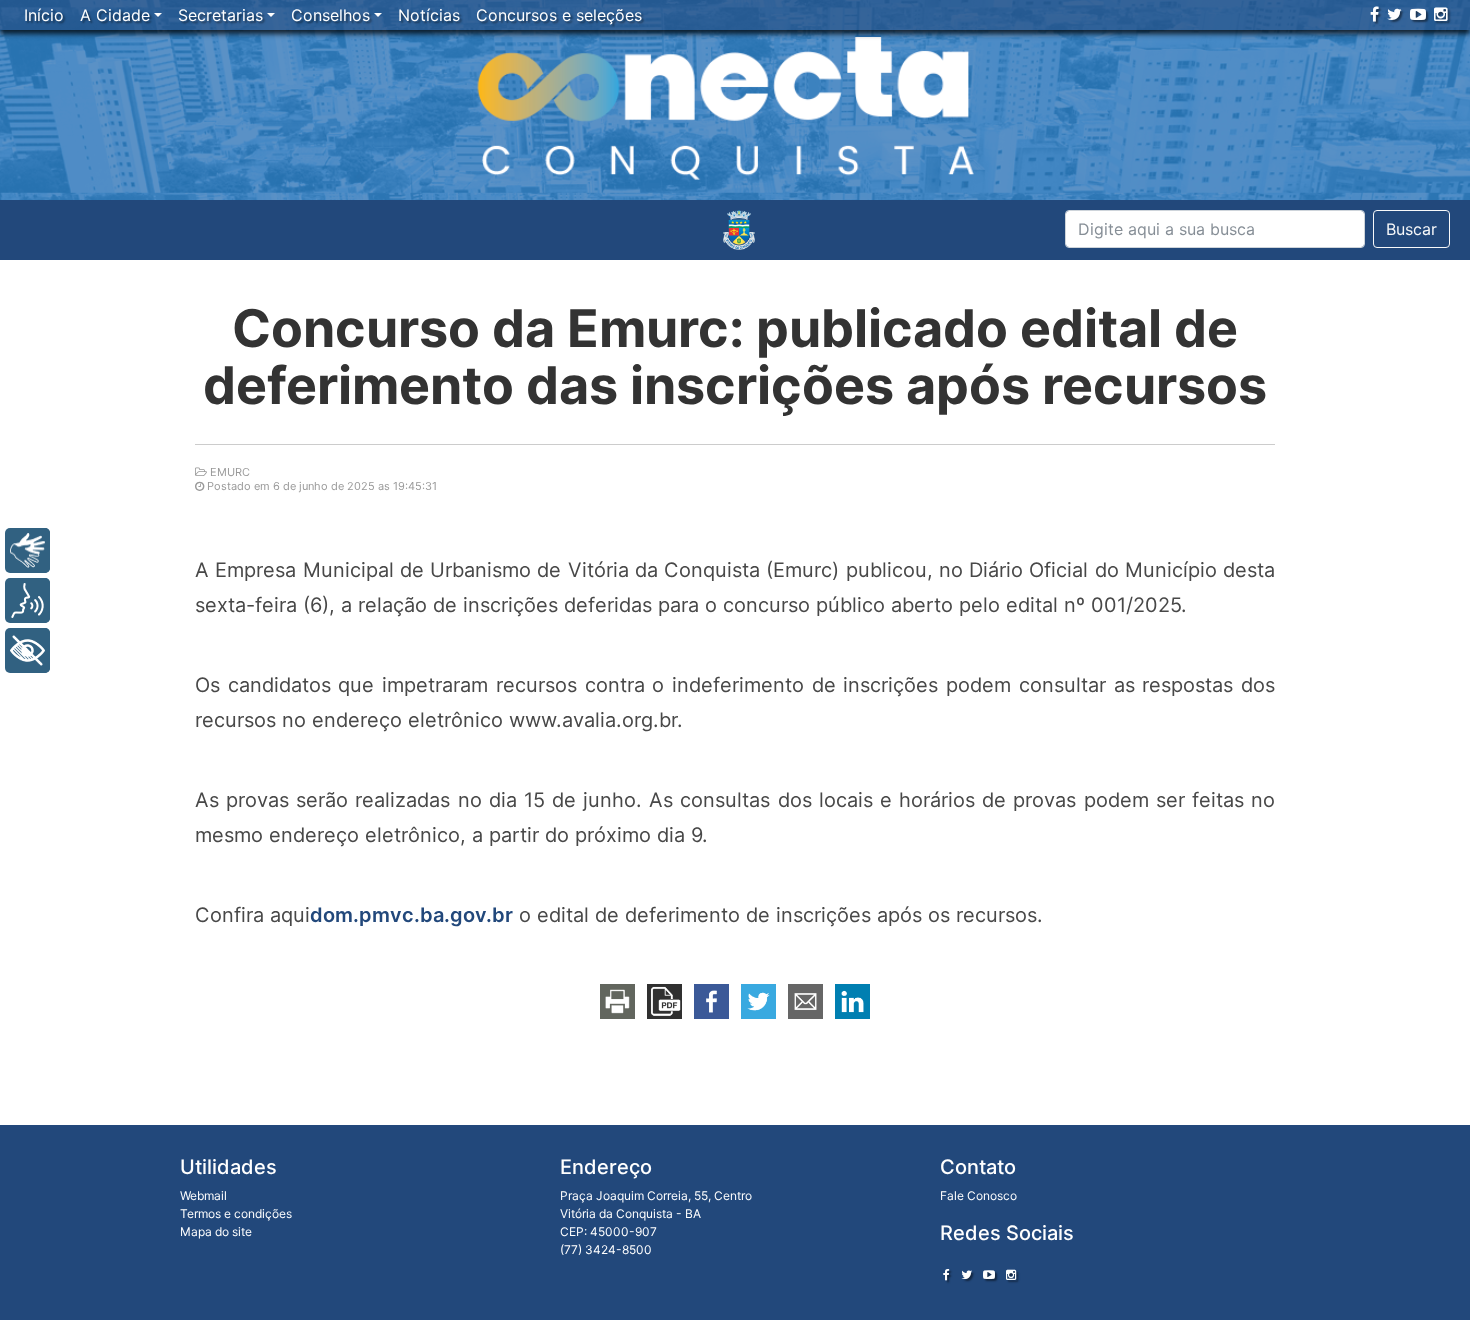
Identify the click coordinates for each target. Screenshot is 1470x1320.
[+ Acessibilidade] (27, 650)
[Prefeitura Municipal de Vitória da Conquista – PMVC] (739, 230)
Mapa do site (216, 1231)
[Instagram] (1441, 14)
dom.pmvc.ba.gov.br (411, 915)
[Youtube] (1418, 14)
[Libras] (27, 550)
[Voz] (27, 600)
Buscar (1411, 229)
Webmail (203, 1195)
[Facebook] (1374, 14)
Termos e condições (236, 1213)
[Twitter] (1394, 14)
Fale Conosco (978, 1195)
